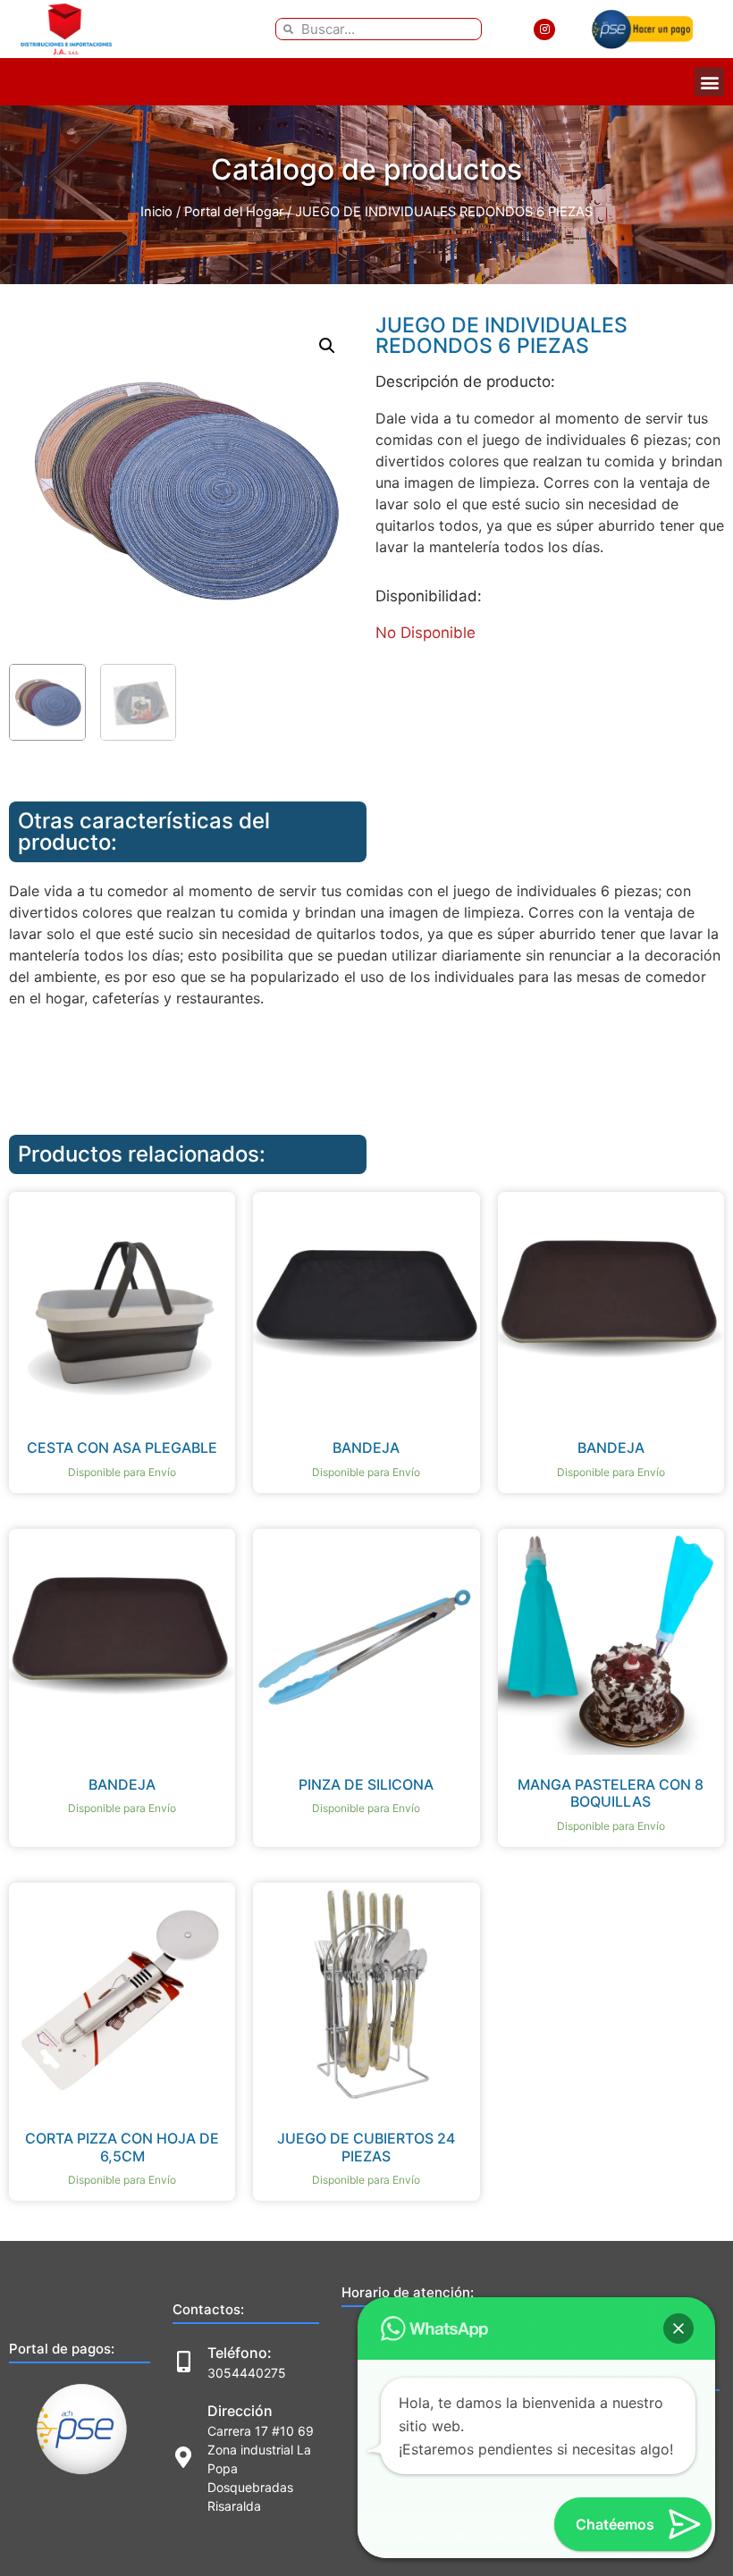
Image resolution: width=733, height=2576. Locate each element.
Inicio (156, 212)
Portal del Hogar (234, 212)
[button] (709, 82)
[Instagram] (544, 29)
